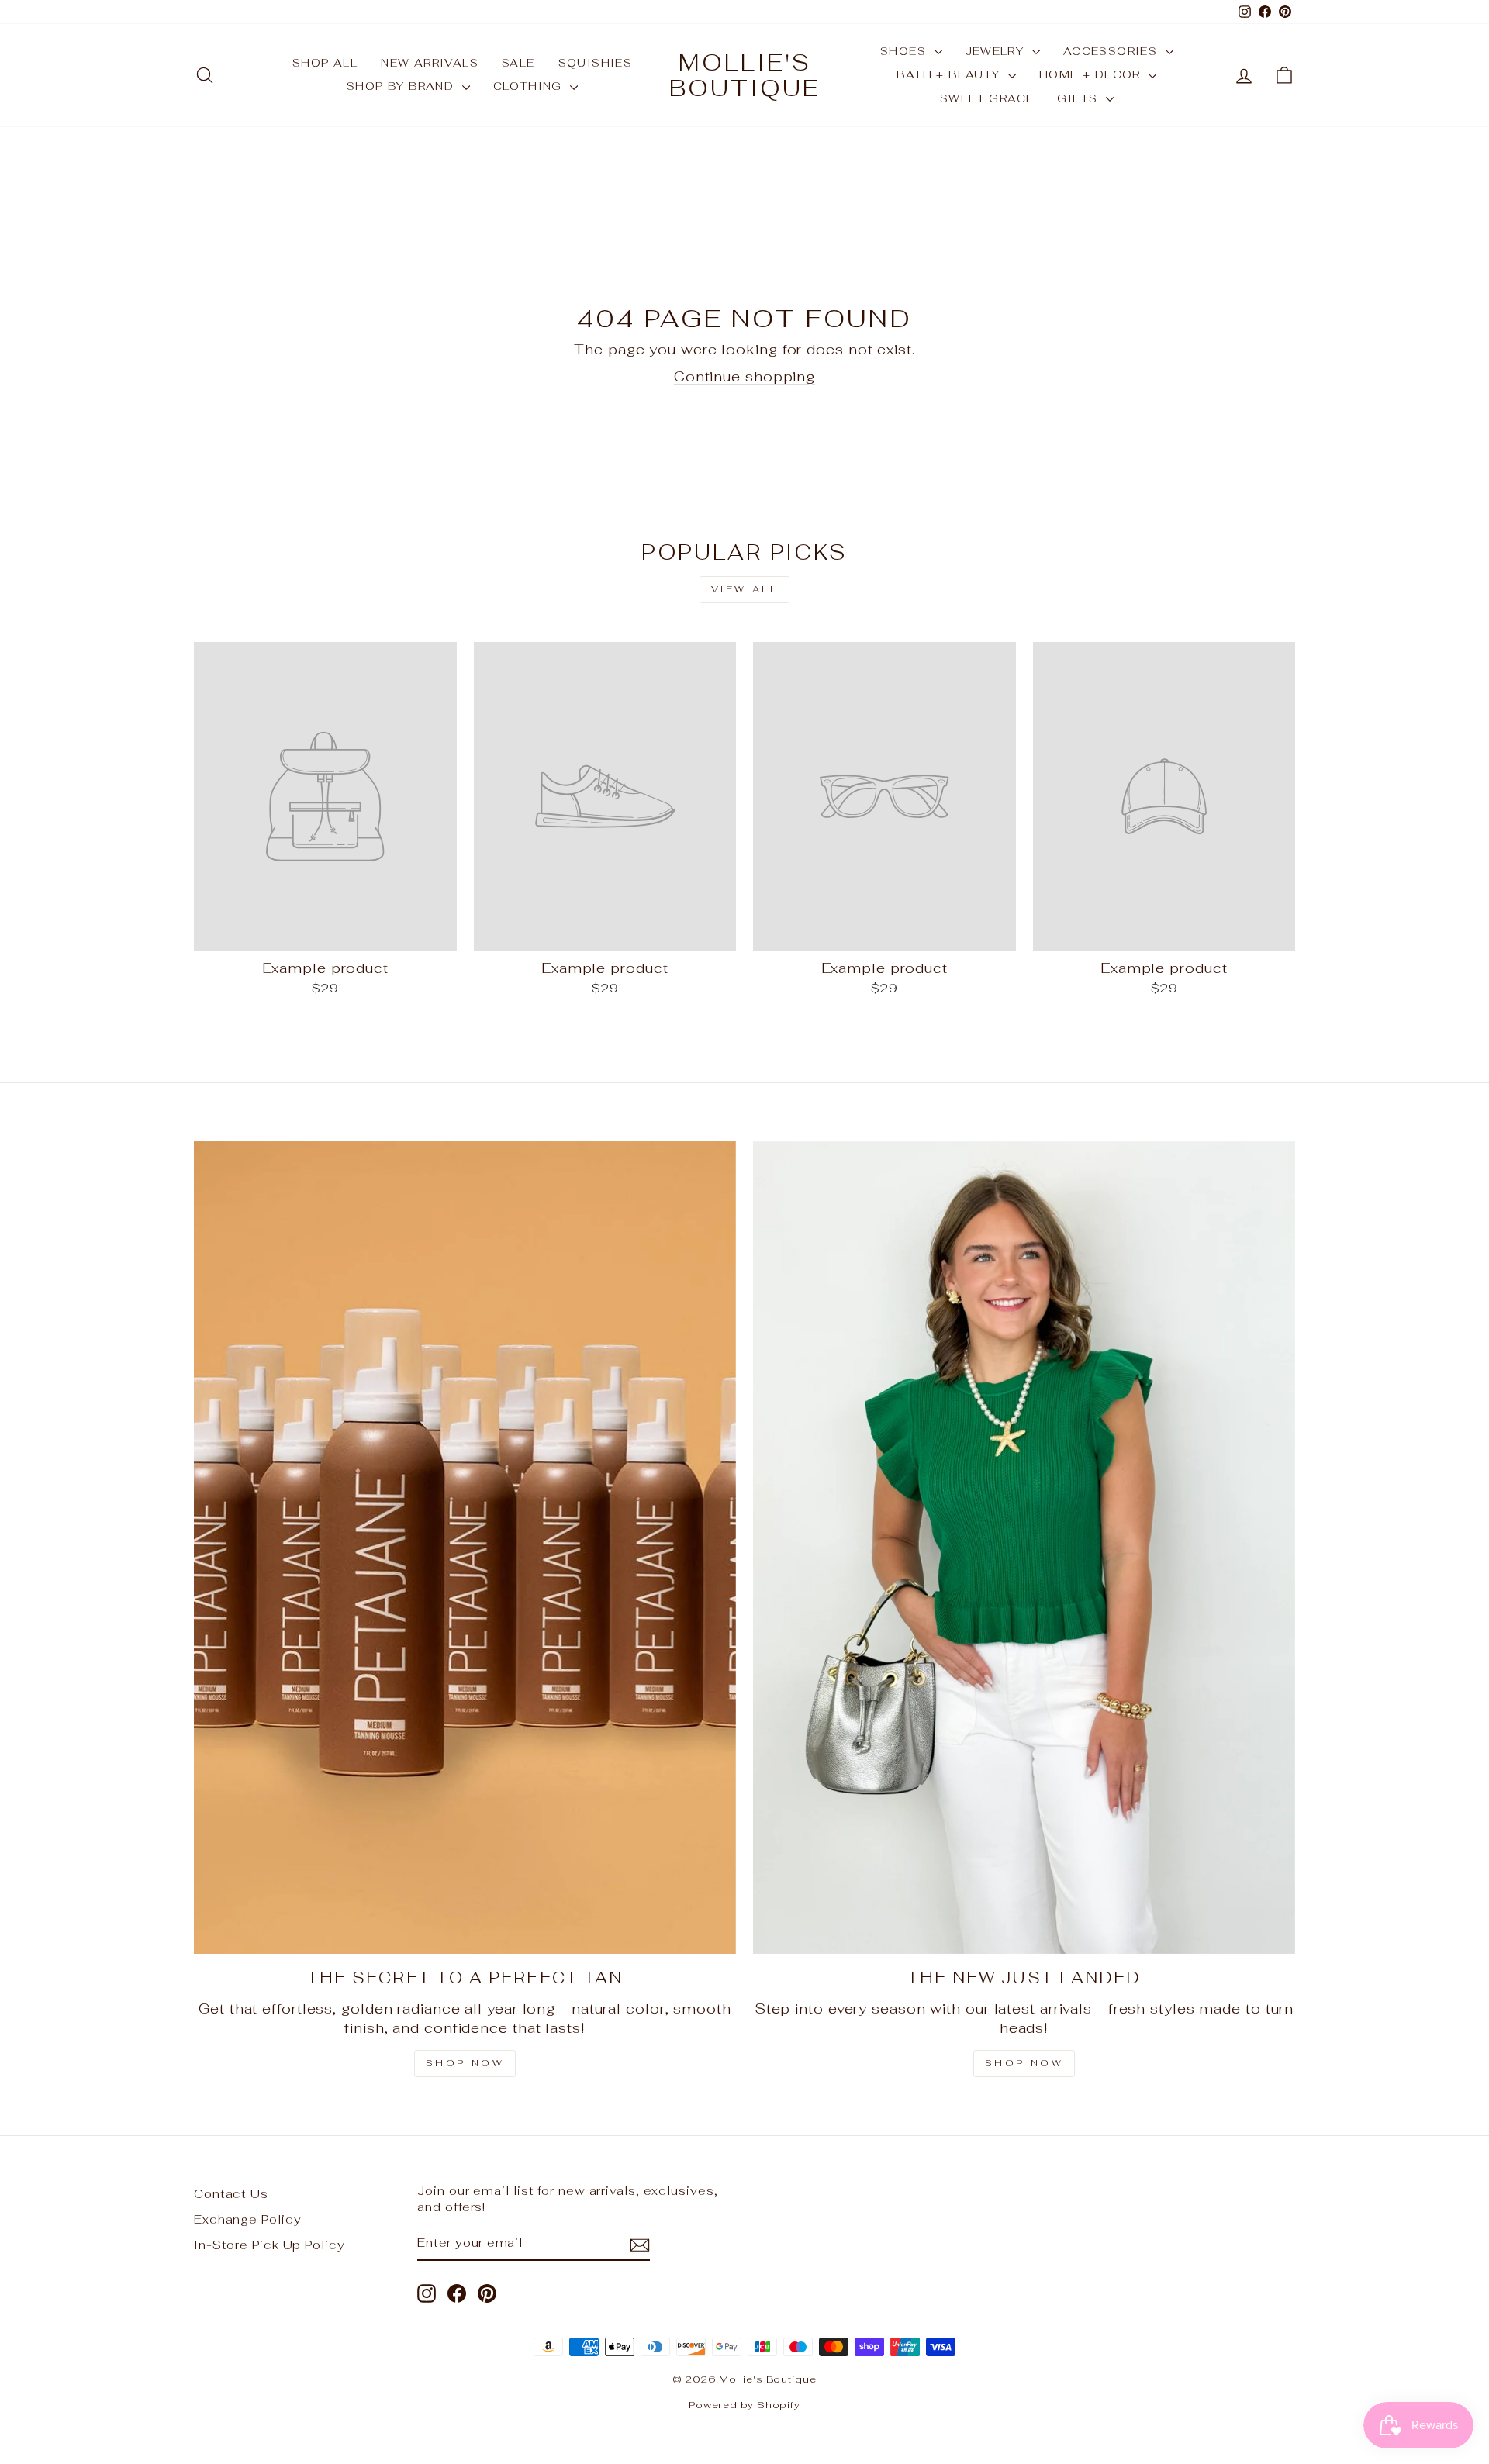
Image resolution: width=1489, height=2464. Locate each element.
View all (745, 589)
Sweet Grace (987, 98)
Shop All (325, 63)
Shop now (1024, 2063)
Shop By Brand (402, 86)
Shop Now (465, 2063)
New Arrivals (430, 63)
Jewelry (997, 51)
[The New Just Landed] (1024, 1548)
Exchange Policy (248, 2219)
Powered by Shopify (744, 2405)
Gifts (1079, 98)
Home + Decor (1092, 74)
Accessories (1112, 51)
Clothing (530, 86)
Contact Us (231, 2194)
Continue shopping (744, 376)
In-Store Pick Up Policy (269, 2245)
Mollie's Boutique (745, 75)
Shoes (905, 51)
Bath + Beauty (950, 74)
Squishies (596, 63)
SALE (518, 63)
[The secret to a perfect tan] (465, 1548)
